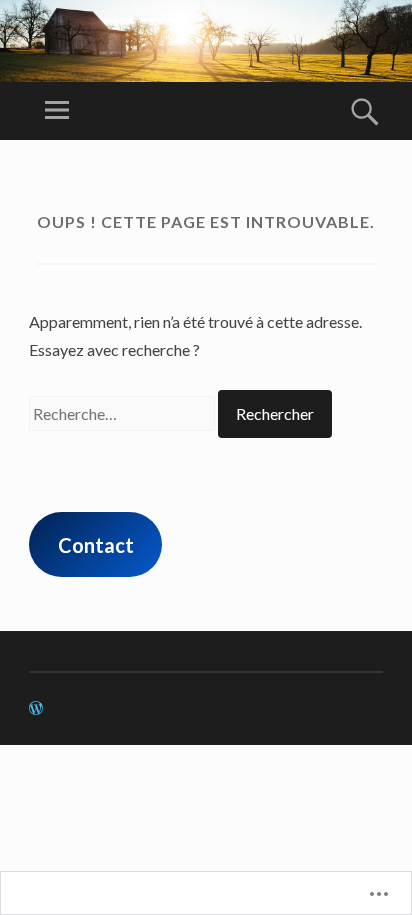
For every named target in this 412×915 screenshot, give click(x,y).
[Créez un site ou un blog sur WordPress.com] (36, 708)
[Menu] (57, 111)
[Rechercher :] (123, 413)
